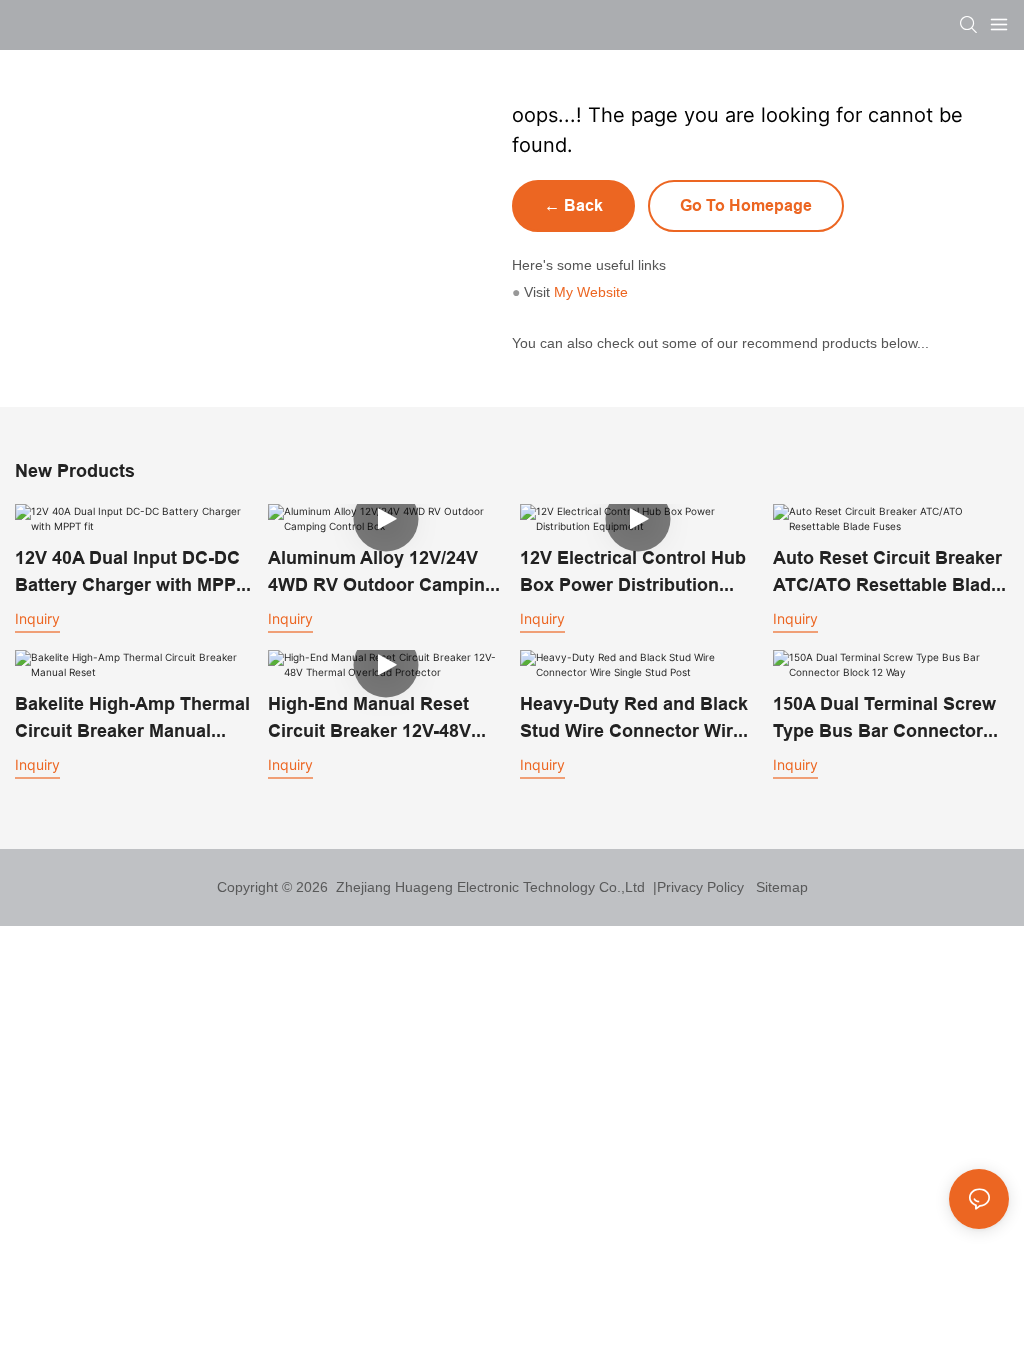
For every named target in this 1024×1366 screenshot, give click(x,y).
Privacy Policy (700, 887)
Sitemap (778, 887)
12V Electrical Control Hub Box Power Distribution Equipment (633, 572)
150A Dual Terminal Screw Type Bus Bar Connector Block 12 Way (884, 718)
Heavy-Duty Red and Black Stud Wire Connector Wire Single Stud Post (634, 718)
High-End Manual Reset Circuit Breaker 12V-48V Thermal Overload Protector (369, 718)
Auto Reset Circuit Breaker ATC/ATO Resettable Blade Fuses (887, 572)
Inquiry (37, 618)
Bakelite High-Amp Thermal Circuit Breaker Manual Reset (132, 718)
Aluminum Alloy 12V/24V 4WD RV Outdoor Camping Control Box (382, 572)
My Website (591, 292)
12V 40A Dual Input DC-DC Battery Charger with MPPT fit (131, 572)
